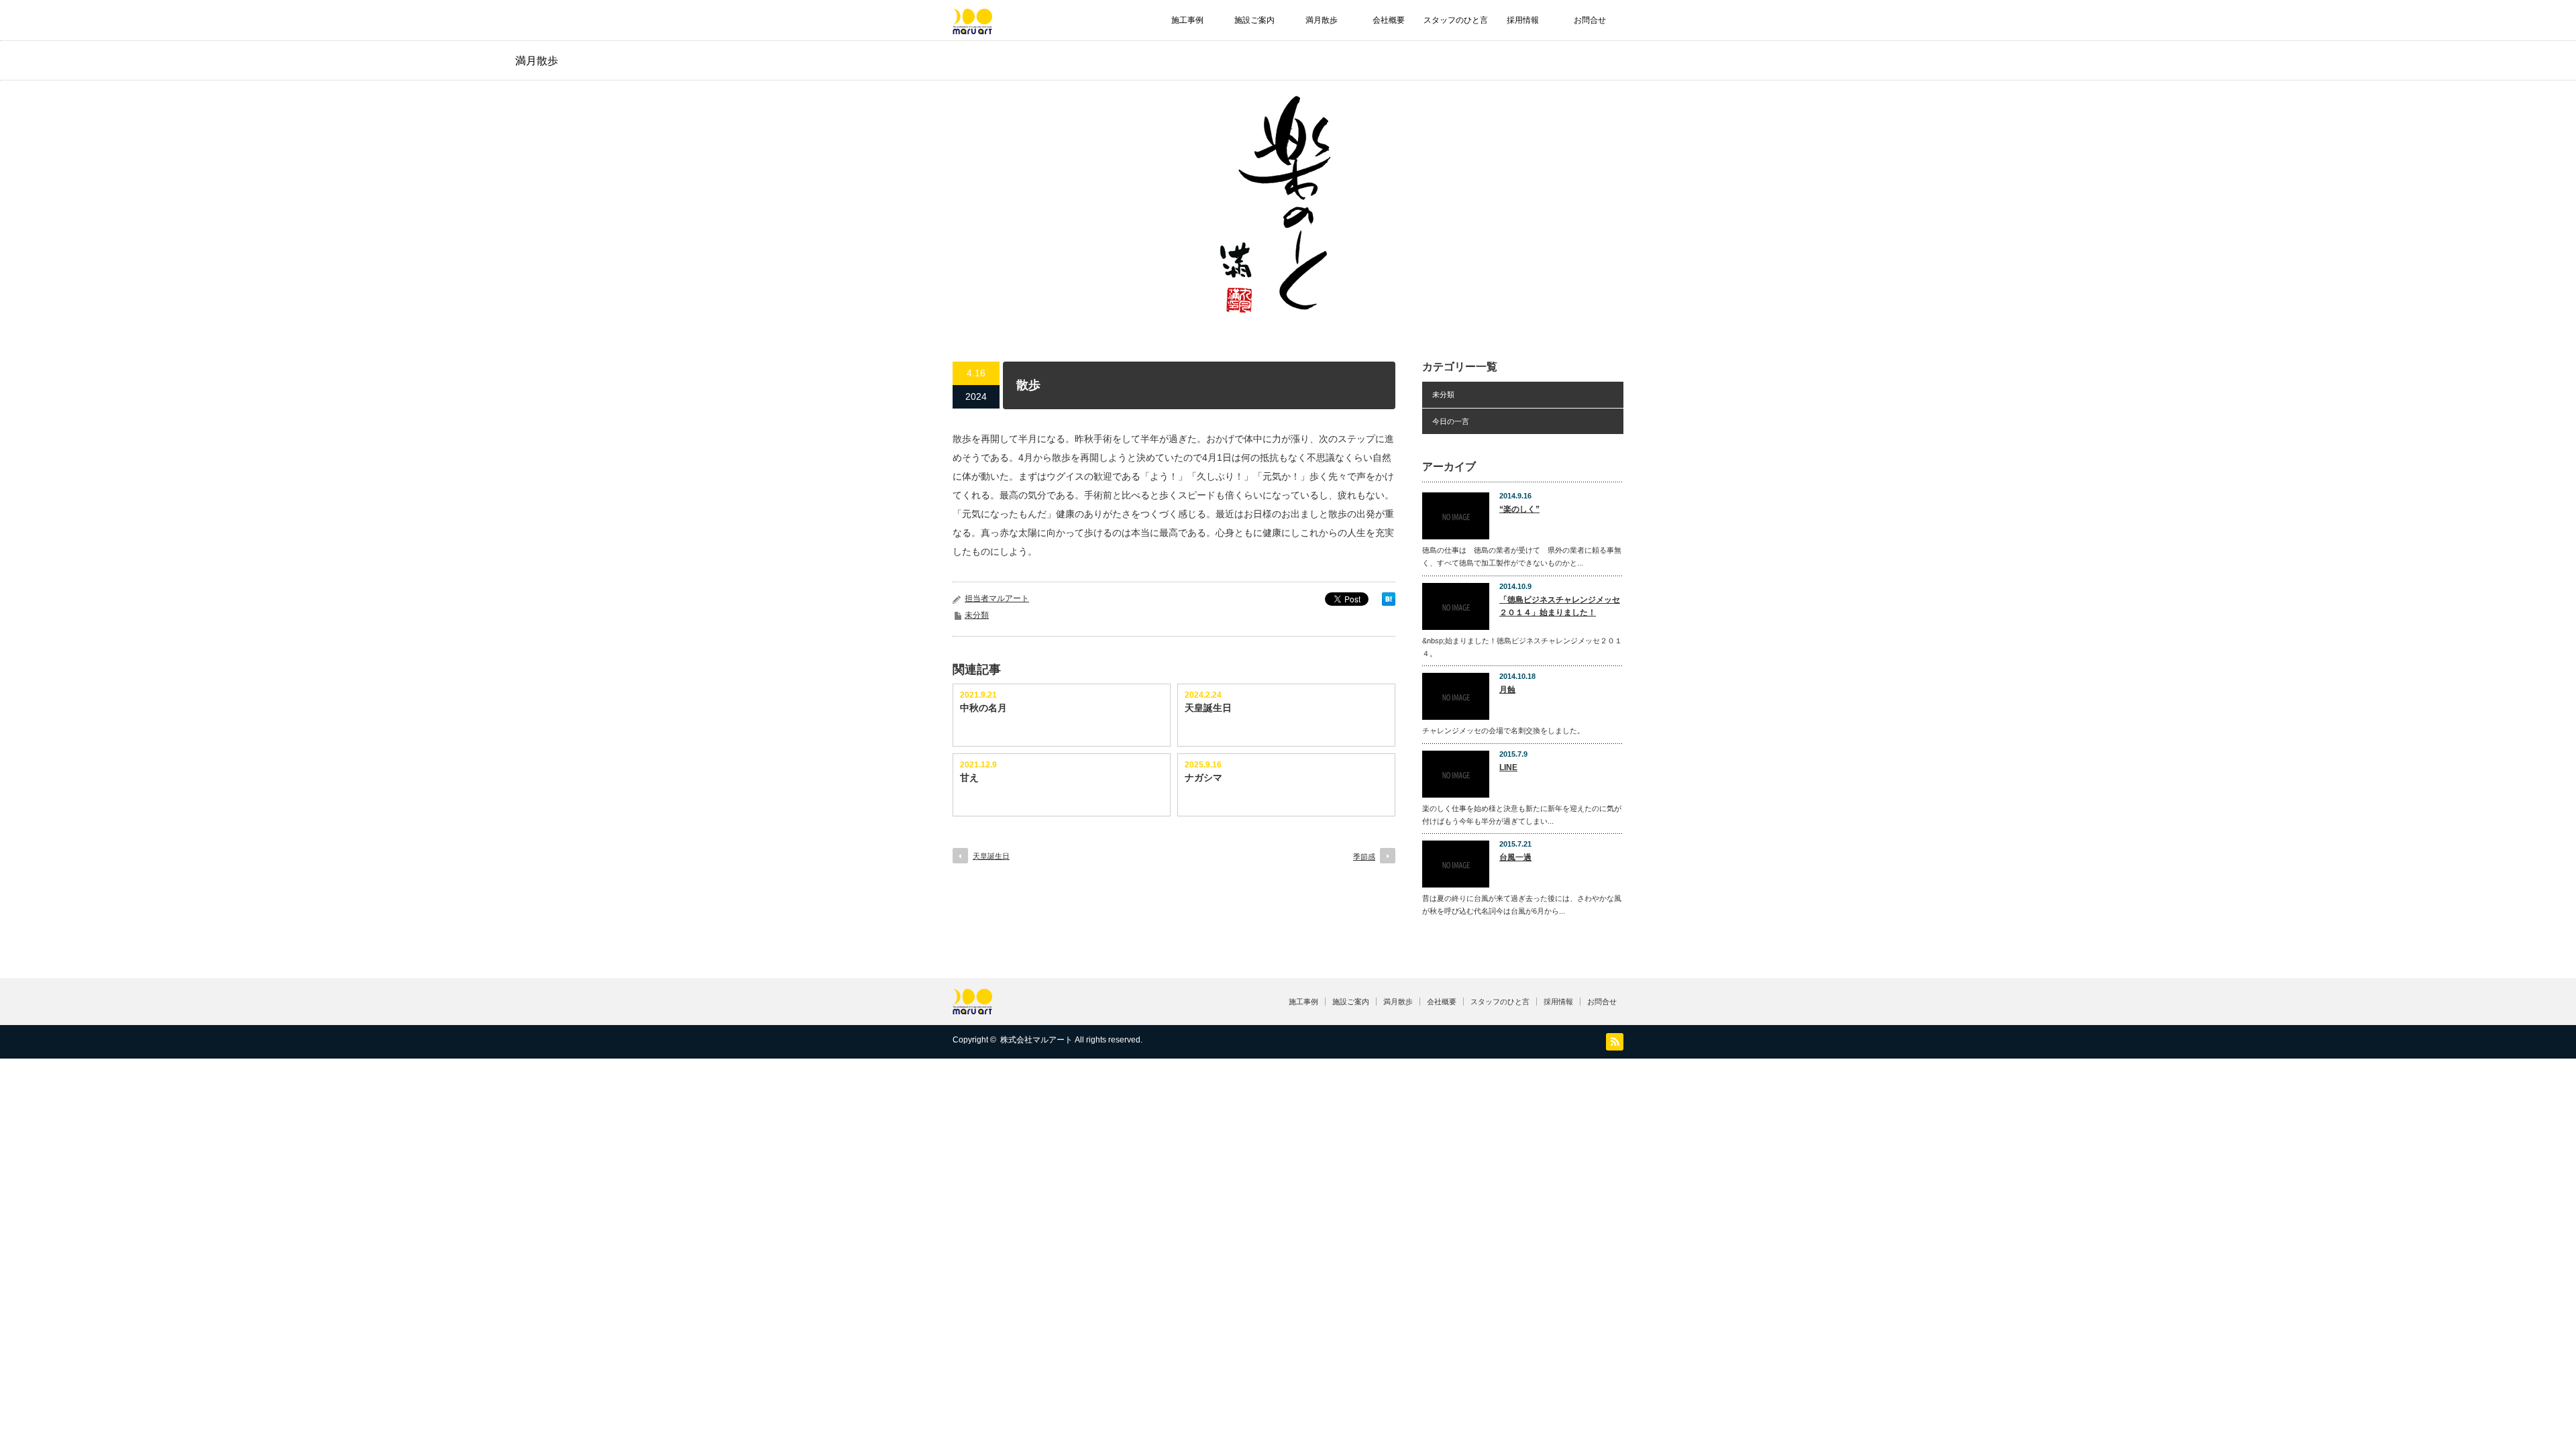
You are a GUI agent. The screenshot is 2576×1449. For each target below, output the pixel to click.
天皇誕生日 (1208, 708)
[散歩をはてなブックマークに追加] (1389, 602)
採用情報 (1523, 20)
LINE (1508, 767)
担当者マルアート (997, 598)
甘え (969, 777)
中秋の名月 (983, 708)
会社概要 (1389, 20)
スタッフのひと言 (1456, 20)
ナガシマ (1203, 777)
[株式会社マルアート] (972, 28)
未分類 (977, 615)
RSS (1615, 1042)
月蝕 (1507, 690)
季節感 (1364, 857)
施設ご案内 (1254, 20)
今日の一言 (1451, 421)
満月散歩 (1322, 20)
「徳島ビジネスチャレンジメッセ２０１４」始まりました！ (1560, 606)
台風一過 (1515, 857)
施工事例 (1187, 20)
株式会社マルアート (1036, 1040)
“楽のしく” (1519, 509)
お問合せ (1590, 20)
